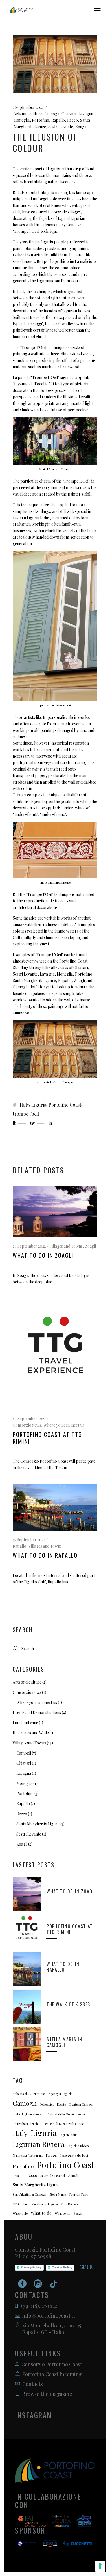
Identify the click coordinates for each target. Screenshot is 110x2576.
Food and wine (25, 1723)
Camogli (52, 114)
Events (61, 2104)
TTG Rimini (21, 2204)
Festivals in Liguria (26, 2124)
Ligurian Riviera (39, 2144)
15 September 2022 (29, 1540)
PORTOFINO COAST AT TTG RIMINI (47, 1438)
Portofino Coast (65, 1105)
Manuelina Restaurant (28, 2155)
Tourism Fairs (79, 2194)
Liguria (39, 1105)
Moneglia (22, 120)
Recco (72, 120)
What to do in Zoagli (43, 1255)
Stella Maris (58, 2194)
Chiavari (69, 114)
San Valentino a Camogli (29, 2194)
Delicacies (47, 2104)
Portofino (40, 120)
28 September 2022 (29, 1246)
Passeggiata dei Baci (74, 2155)
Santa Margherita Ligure (38, 1824)
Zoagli (81, 127)
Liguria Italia (69, 2135)
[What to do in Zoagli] (55, 1211)
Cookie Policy (62, 2267)
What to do (41, 2213)
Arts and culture (28, 114)
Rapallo (58, 120)
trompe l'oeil (26, 1114)
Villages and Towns (66, 1246)
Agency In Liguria (60, 2094)
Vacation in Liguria (45, 2204)
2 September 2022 (28, 107)
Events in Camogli (81, 2104)
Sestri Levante (61, 127)
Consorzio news (27, 1425)
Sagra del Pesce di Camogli (59, 2176)
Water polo (20, 2213)
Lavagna (86, 114)
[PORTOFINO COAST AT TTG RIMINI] (55, 1354)
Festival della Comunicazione (67, 2114)
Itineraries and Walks (31, 1733)
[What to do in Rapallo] (55, 1507)
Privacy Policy (31, 2267)
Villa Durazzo (71, 2204)
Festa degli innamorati (28, 2114)
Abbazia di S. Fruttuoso (29, 2094)
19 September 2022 (29, 1419)
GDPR (86, 2267)
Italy (24, 1105)
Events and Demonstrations (37, 1713)
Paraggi (51, 2155)
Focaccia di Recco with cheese (63, 2124)
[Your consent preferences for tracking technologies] (100, 2566)
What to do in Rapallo (45, 1555)
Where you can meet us (64, 1425)
